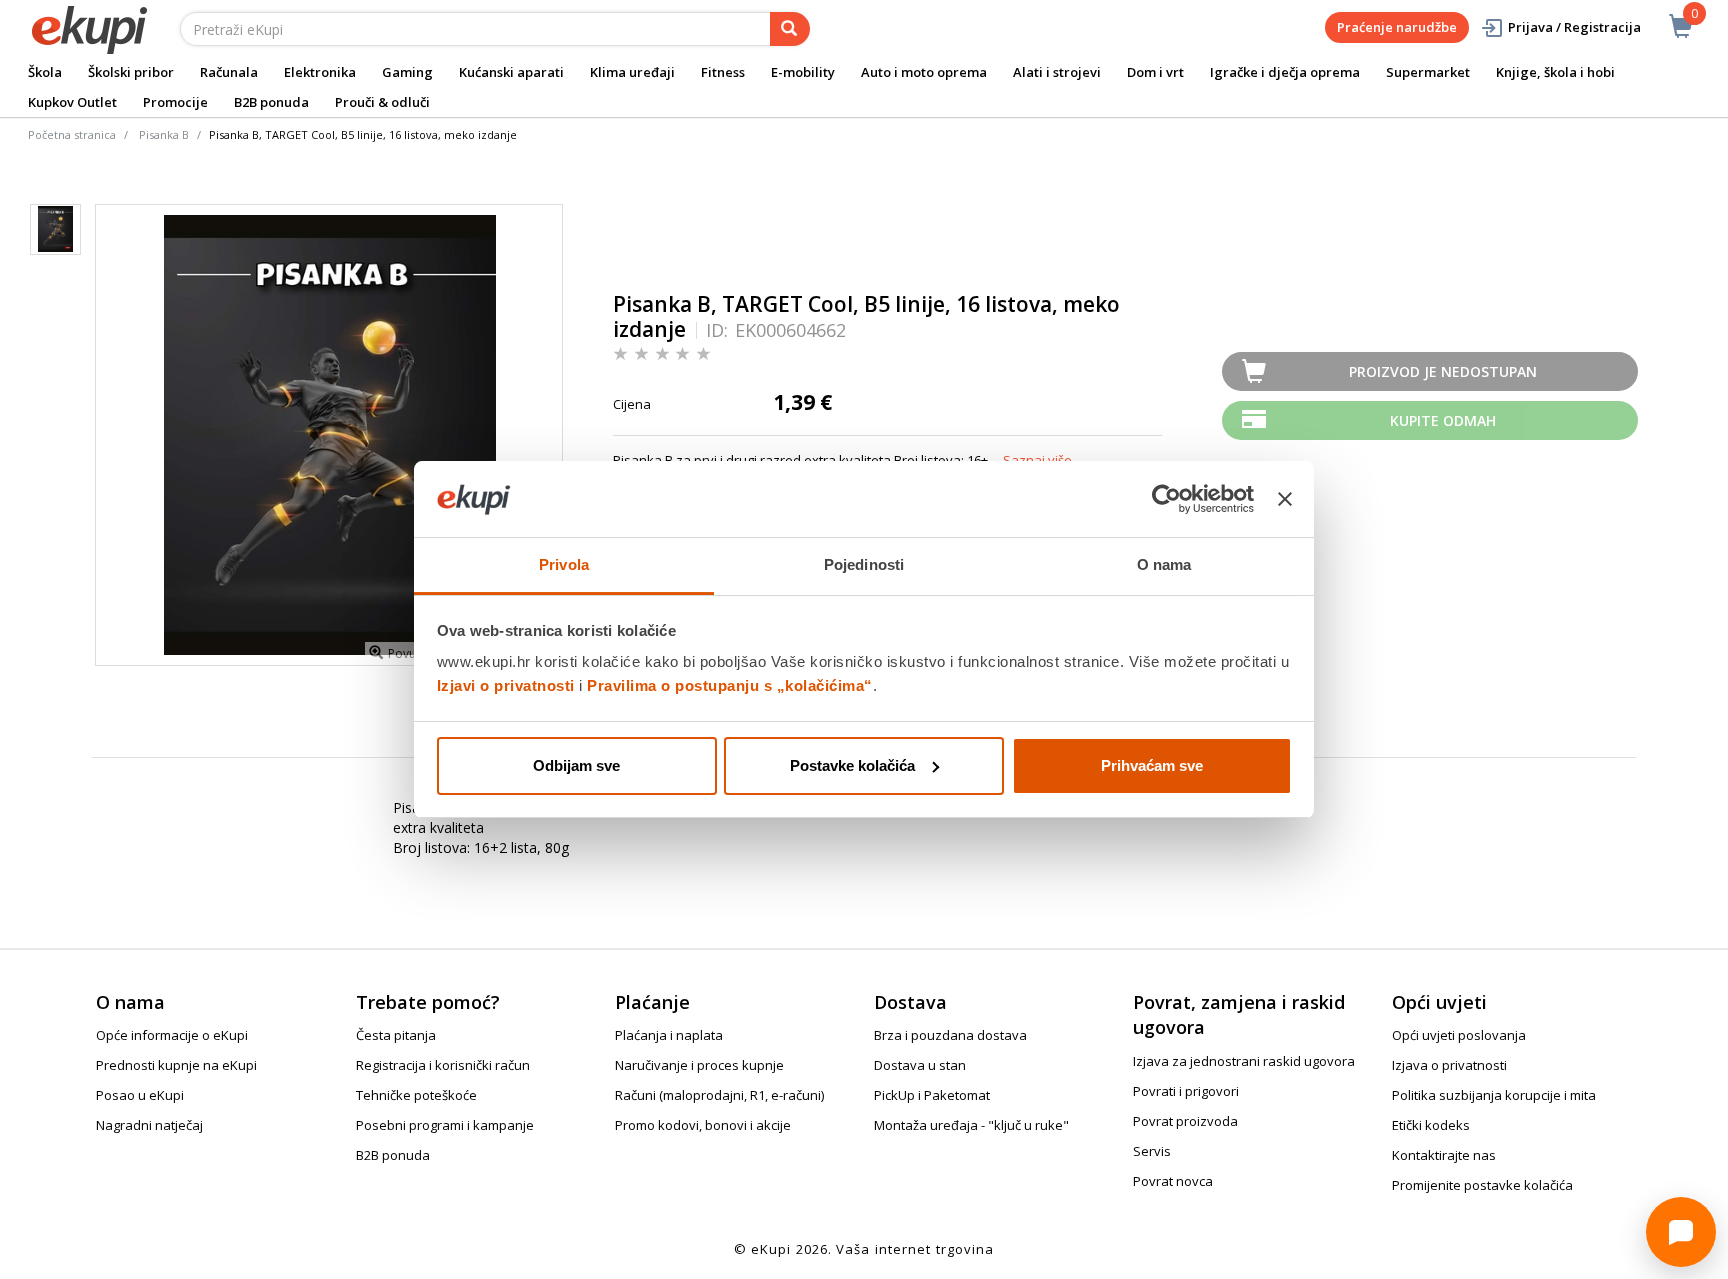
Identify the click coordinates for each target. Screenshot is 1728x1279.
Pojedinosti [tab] (864, 564)
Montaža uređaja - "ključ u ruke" (971, 1125)
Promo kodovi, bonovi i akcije (703, 1125)
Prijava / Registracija (1574, 27)
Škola (45, 72)
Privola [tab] (564, 564)
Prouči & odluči (382, 102)
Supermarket (1428, 72)
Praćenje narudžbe (1397, 27)
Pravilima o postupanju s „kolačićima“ (730, 685)
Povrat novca (1173, 1181)
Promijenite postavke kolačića (1482, 1185)
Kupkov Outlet (72, 102)
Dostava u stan (920, 1065)
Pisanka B (164, 134)
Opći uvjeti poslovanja (1459, 1035)
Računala (229, 72)
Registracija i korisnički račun (443, 1065)
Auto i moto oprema (924, 72)
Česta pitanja (396, 1035)
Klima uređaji (632, 72)
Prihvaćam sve (1152, 765)
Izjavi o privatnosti (506, 685)
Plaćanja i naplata (669, 1035)
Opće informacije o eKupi (172, 1035)
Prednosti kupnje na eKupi (176, 1065)
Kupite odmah (1443, 420)
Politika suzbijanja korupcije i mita (1494, 1095)
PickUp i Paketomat (932, 1095)
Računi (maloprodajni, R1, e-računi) (719, 1095)
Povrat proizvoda (1185, 1121)
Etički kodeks (1431, 1125)
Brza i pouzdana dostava (950, 1035)
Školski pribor (131, 72)
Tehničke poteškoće (416, 1095)
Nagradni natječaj (149, 1125)
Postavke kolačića (852, 765)
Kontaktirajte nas (1444, 1155)
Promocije (175, 102)
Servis (1152, 1151)
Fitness (723, 72)
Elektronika (320, 72)
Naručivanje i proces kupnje (699, 1065)
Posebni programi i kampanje (445, 1125)
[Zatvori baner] (1285, 499)
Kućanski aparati (511, 72)
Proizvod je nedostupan (1443, 371)
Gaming (407, 72)
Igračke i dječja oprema (1285, 72)
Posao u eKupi (140, 1095)
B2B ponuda (271, 102)
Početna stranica (72, 134)
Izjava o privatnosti (1449, 1065)
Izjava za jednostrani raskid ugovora (1244, 1061)
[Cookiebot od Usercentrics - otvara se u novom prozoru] (1166, 499)
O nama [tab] (1164, 564)
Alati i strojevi (1057, 72)
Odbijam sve (576, 765)
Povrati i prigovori (1186, 1091)
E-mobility (803, 72)
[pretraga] (790, 29)
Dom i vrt (1155, 72)
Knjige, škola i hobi (1555, 72)
